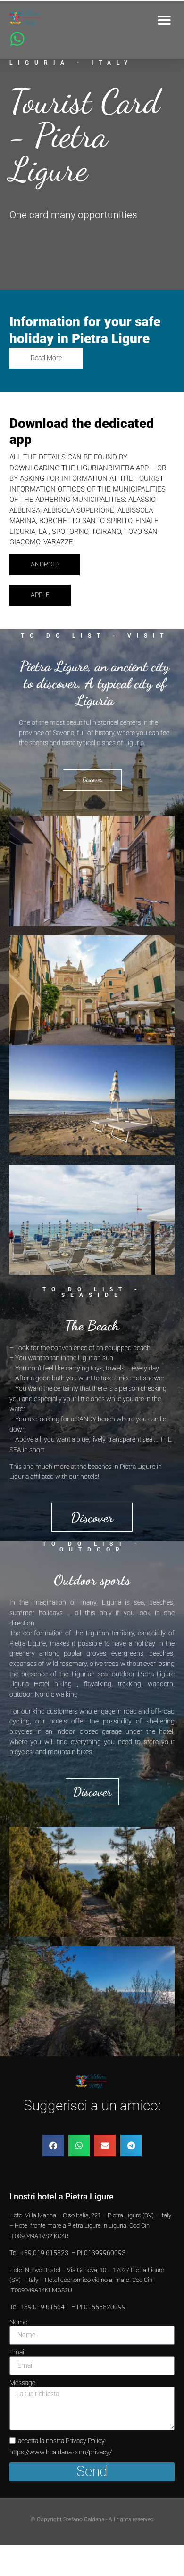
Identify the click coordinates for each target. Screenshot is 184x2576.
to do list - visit (95, 636)
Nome (18, 2322)
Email (17, 2353)
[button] (164, 20)
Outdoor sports (92, 1580)
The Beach (92, 1325)
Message (22, 2383)
